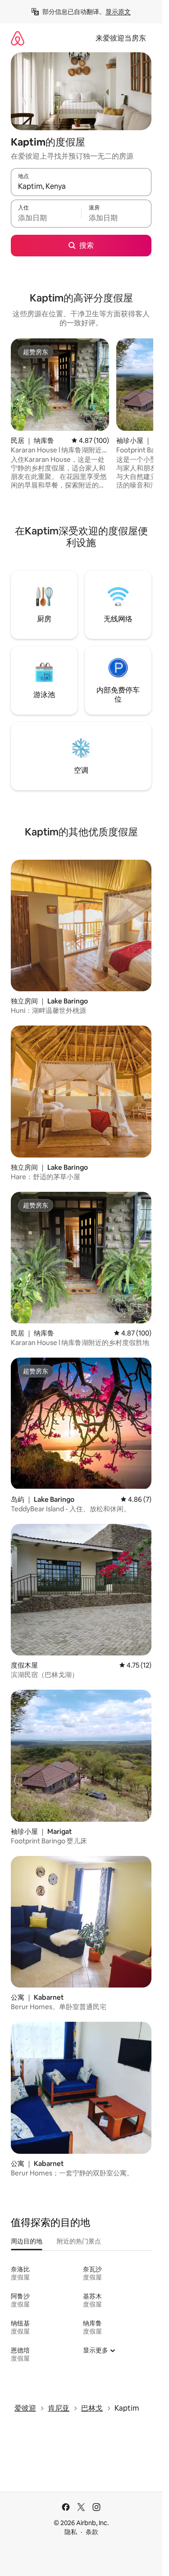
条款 (92, 2532)
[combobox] (81, 186)
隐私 (71, 2532)
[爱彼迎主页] (18, 38)
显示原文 (118, 12)
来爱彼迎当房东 (121, 38)
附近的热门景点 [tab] (79, 2241)
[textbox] (46, 218)
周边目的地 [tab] (27, 2241)
